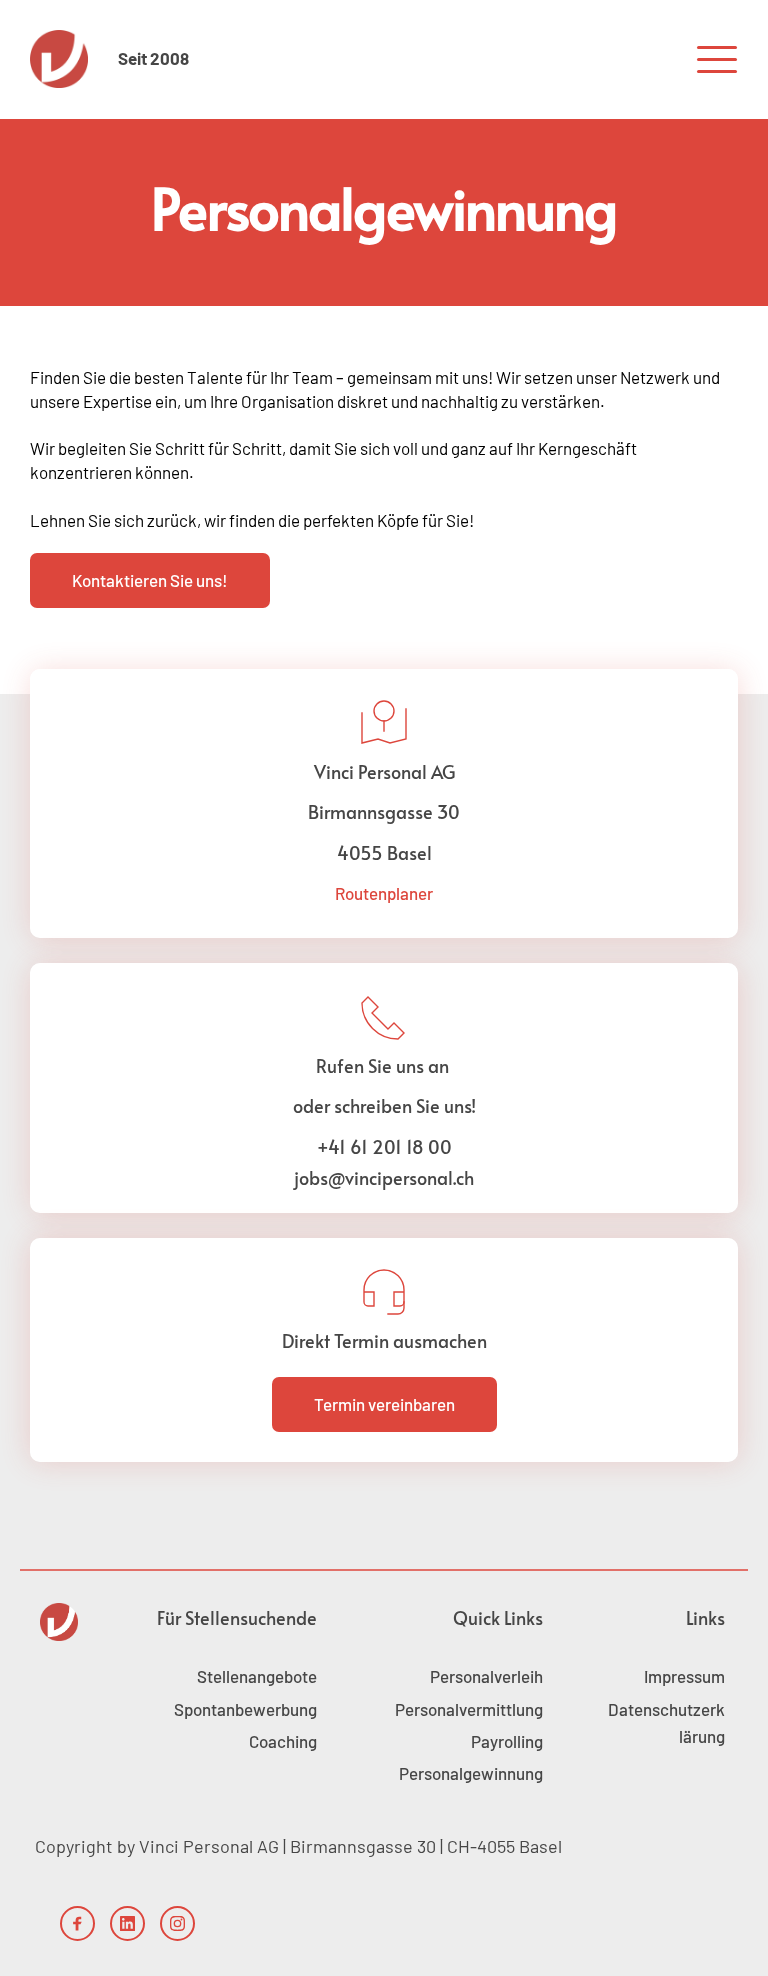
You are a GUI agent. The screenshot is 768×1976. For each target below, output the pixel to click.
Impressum (684, 1676)
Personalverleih (486, 1676)
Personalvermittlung (469, 1709)
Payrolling (507, 1741)
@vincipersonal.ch (401, 1177)
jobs (311, 1177)
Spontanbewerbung (245, 1709)
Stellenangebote (257, 1676)
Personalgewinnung (471, 1773)
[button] (717, 59)
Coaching (283, 1741)
